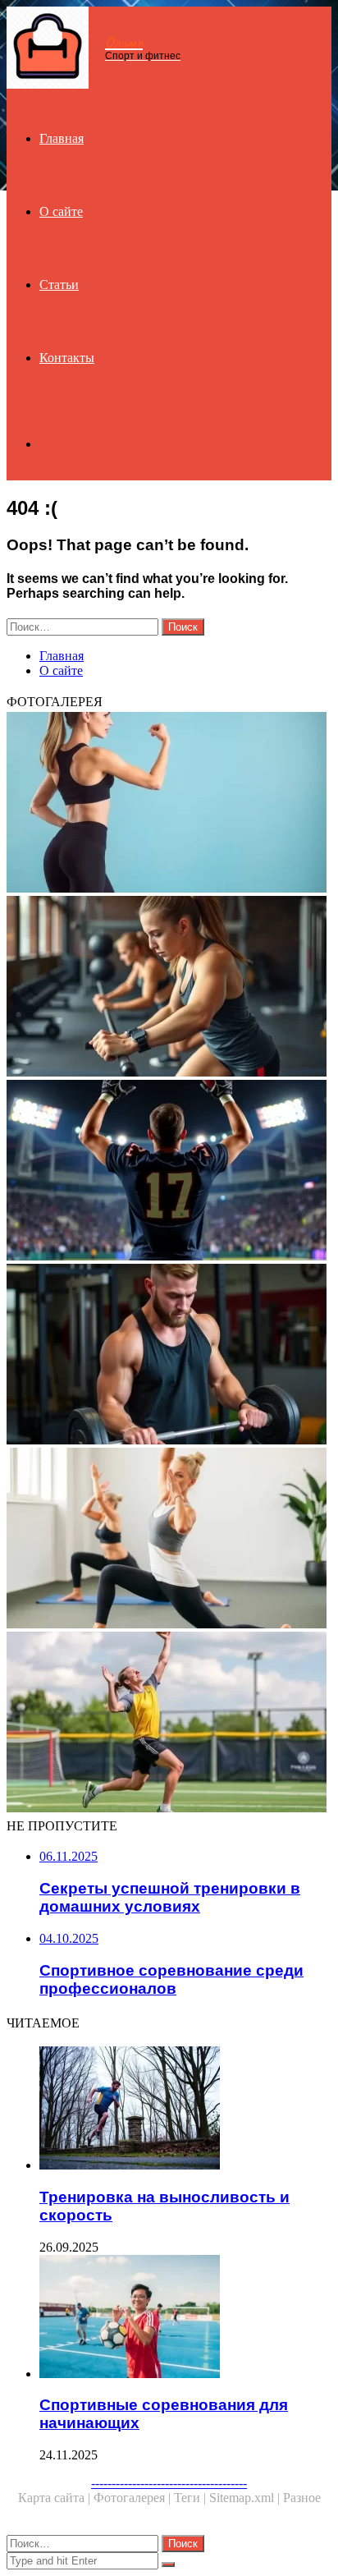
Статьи (59, 285)
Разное (302, 2498)
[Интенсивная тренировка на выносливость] (169, 988)
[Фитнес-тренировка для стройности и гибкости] (169, 1540)
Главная (62, 138)
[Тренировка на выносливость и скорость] (185, 2110)
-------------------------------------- (169, 2483)
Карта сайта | (56, 2498)
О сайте (61, 211)
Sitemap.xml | (246, 2498)
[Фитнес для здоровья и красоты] (169, 804)
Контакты (67, 358)
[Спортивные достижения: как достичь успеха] (169, 1724)
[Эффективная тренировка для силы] (169, 1356)
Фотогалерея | (134, 2498)
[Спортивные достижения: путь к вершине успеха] (169, 1172)
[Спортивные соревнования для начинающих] (185, 2318)
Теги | (192, 2498)
